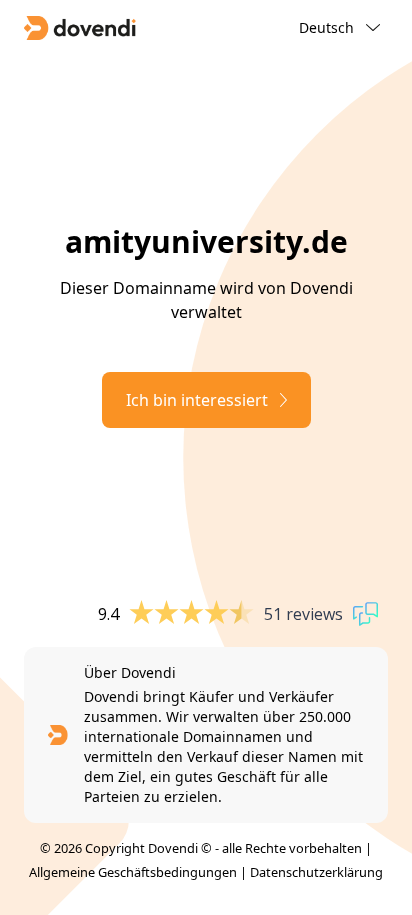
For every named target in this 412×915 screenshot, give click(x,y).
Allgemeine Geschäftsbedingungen (133, 872)
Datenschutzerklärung (316, 872)
